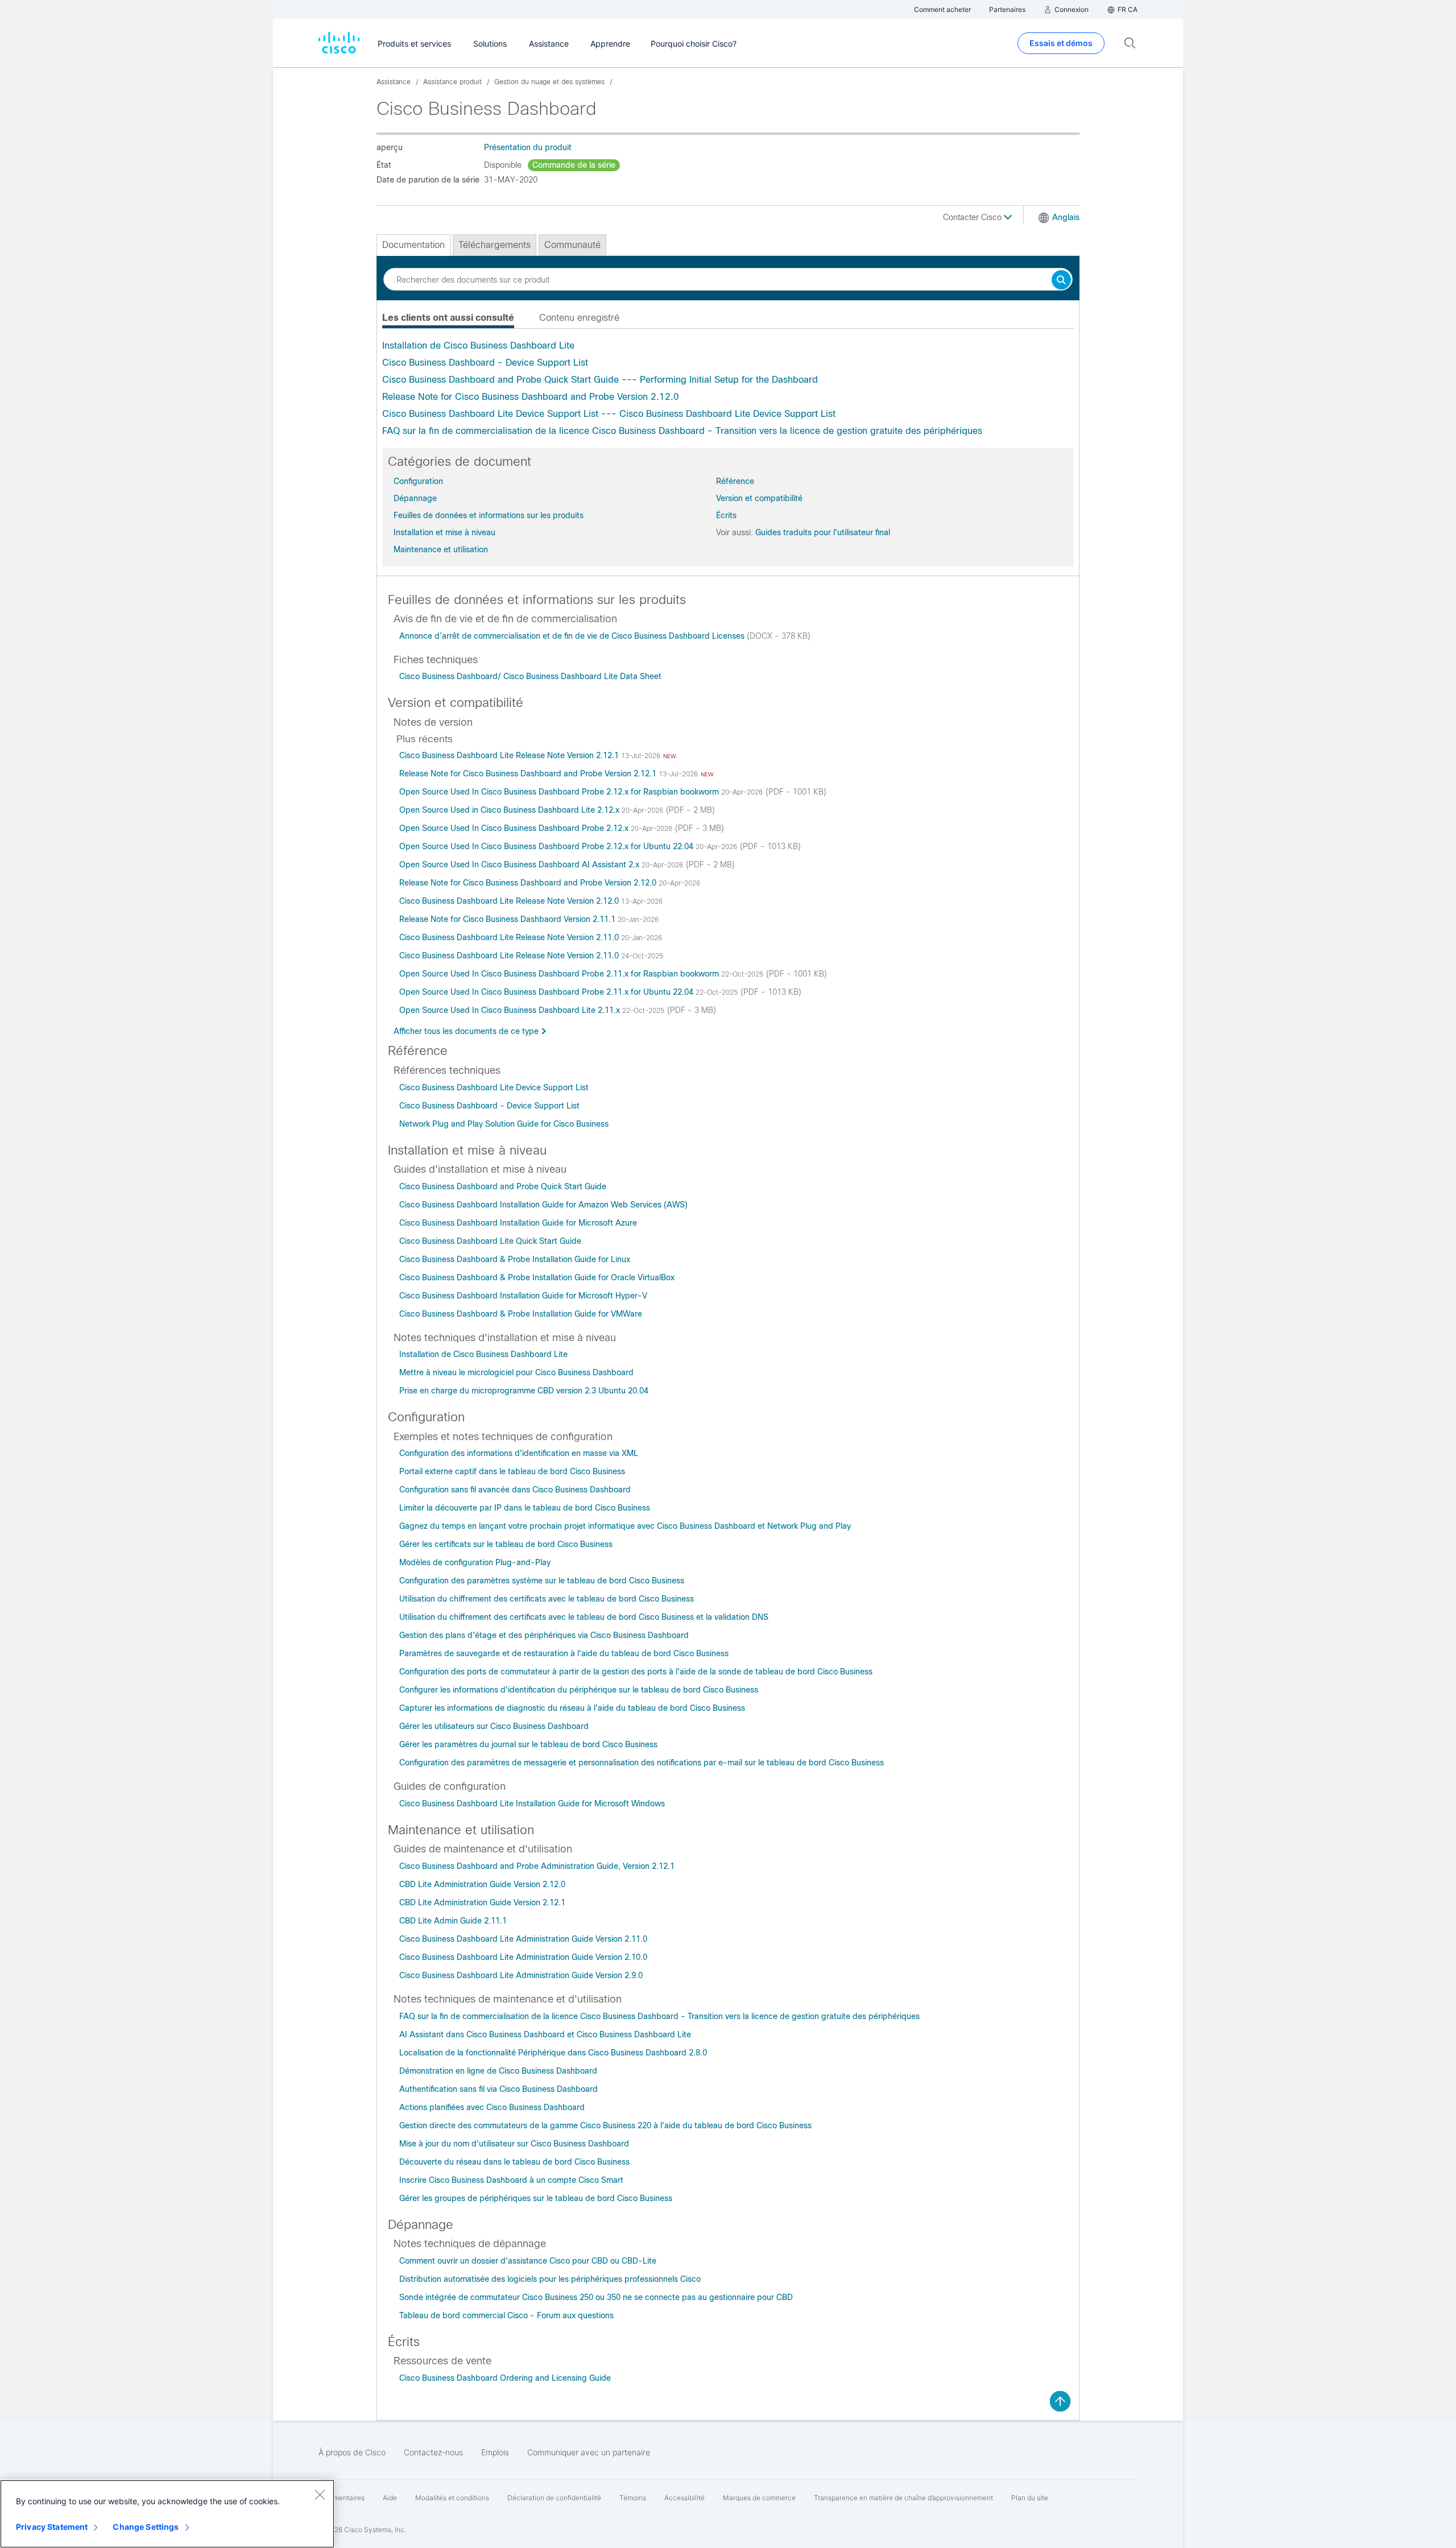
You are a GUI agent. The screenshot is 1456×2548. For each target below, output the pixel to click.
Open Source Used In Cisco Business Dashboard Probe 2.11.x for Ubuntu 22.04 (547, 992)
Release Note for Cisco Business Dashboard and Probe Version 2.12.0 (531, 397)
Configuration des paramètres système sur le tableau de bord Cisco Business (542, 1581)
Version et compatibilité (759, 498)
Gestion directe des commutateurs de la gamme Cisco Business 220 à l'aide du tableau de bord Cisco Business (605, 2125)
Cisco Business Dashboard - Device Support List (485, 363)
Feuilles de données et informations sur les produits (489, 515)
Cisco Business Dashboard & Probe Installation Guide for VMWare (521, 1314)
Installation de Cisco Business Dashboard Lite (478, 346)
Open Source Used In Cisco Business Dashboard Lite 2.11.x (511, 1010)
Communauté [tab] (572, 245)
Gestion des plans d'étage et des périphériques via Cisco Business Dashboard (544, 1635)
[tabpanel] (728, 388)
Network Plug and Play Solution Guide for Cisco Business (504, 1124)
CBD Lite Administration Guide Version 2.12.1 (482, 1902)
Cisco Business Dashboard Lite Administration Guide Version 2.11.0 (523, 1939)
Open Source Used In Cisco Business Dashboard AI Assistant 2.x (520, 864)
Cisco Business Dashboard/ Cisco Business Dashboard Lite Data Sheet (530, 676)
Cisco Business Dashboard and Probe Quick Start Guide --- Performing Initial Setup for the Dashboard (600, 380)
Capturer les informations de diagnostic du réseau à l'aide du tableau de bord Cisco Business (572, 1708)
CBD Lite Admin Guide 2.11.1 (453, 1921)
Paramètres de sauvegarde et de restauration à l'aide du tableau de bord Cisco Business (564, 1653)
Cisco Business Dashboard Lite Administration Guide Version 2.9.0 (521, 1975)
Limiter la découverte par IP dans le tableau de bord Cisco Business (525, 1508)
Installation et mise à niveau (444, 532)
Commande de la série (574, 165)
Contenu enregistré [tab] (579, 318)
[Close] (320, 2495)
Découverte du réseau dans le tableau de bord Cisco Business (514, 2162)
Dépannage (415, 498)
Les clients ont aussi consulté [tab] (448, 318)
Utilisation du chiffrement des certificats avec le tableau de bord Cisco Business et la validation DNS (584, 1617)
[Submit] (1061, 281)
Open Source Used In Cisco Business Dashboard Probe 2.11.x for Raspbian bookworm (560, 974)
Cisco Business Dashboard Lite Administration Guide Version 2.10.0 (523, 1957)
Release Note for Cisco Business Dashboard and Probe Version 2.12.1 (529, 773)
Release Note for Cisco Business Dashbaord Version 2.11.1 (508, 919)
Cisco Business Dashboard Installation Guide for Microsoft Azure (518, 1223)
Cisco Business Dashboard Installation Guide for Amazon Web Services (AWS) (543, 1205)
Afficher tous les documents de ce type (466, 1031)
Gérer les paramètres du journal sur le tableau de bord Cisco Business (528, 1744)
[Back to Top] (1060, 2401)
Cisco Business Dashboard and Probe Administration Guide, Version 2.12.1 (537, 1866)
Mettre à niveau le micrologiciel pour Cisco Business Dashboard (516, 1372)
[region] (167, 2514)
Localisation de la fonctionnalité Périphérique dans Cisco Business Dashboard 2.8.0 (553, 2053)
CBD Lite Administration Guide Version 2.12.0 (482, 1884)
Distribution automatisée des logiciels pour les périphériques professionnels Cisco (550, 2279)
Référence (735, 481)
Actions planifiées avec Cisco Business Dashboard (492, 2107)
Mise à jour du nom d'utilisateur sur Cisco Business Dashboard (514, 2144)
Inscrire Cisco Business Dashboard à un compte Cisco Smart (511, 2180)
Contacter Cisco (973, 217)
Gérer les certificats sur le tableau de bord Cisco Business (506, 1544)
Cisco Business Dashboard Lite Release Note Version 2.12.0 (510, 901)
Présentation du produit (528, 147)
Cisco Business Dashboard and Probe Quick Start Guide (503, 1186)
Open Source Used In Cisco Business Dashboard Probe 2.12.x (515, 828)
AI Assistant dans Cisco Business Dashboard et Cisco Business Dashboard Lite (545, 2034)
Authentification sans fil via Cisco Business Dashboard (499, 2089)
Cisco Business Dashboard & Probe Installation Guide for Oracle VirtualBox (537, 1277)
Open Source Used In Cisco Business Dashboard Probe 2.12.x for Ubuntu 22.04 (547, 846)
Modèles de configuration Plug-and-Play (475, 1562)
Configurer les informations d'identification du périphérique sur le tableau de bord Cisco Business (579, 1690)
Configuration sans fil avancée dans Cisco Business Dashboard (515, 1490)
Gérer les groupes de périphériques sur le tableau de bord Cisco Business (536, 2198)
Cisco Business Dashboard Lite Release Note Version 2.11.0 (510, 937)
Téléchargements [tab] (495, 245)
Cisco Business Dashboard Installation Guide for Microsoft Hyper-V (523, 1296)
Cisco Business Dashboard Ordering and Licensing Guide (505, 2378)
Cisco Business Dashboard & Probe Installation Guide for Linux (515, 1259)
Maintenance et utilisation (441, 549)
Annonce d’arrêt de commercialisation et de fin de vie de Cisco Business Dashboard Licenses (573, 636)
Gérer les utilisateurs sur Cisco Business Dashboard (494, 1726)
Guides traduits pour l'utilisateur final (823, 532)
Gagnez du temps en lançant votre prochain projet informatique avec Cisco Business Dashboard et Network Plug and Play (625, 1526)
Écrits (726, 515)
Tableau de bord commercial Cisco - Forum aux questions (506, 2315)
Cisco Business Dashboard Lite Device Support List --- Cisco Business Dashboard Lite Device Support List (609, 414)
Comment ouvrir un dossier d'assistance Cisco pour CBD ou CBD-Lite (528, 2261)
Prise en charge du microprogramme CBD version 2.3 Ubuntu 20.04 (524, 1391)
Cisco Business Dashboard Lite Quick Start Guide (490, 1241)
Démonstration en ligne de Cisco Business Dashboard (498, 2071)
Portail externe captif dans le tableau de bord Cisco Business (512, 1471)
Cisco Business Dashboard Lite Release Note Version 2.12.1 (510, 755)
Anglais (1066, 217)
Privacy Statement (52, 2527)
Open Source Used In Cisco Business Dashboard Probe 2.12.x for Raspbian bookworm (560, 792)
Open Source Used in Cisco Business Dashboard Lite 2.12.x (510, 810)
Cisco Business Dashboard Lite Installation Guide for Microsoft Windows (532, 1804)
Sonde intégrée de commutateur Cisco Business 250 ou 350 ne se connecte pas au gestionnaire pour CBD (596, 2297)
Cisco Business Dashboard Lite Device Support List (494, 1087)
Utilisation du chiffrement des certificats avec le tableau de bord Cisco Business (547, 1599)
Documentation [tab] (413, 245)
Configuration (418, 481)
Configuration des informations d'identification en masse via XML (519, 1453)
